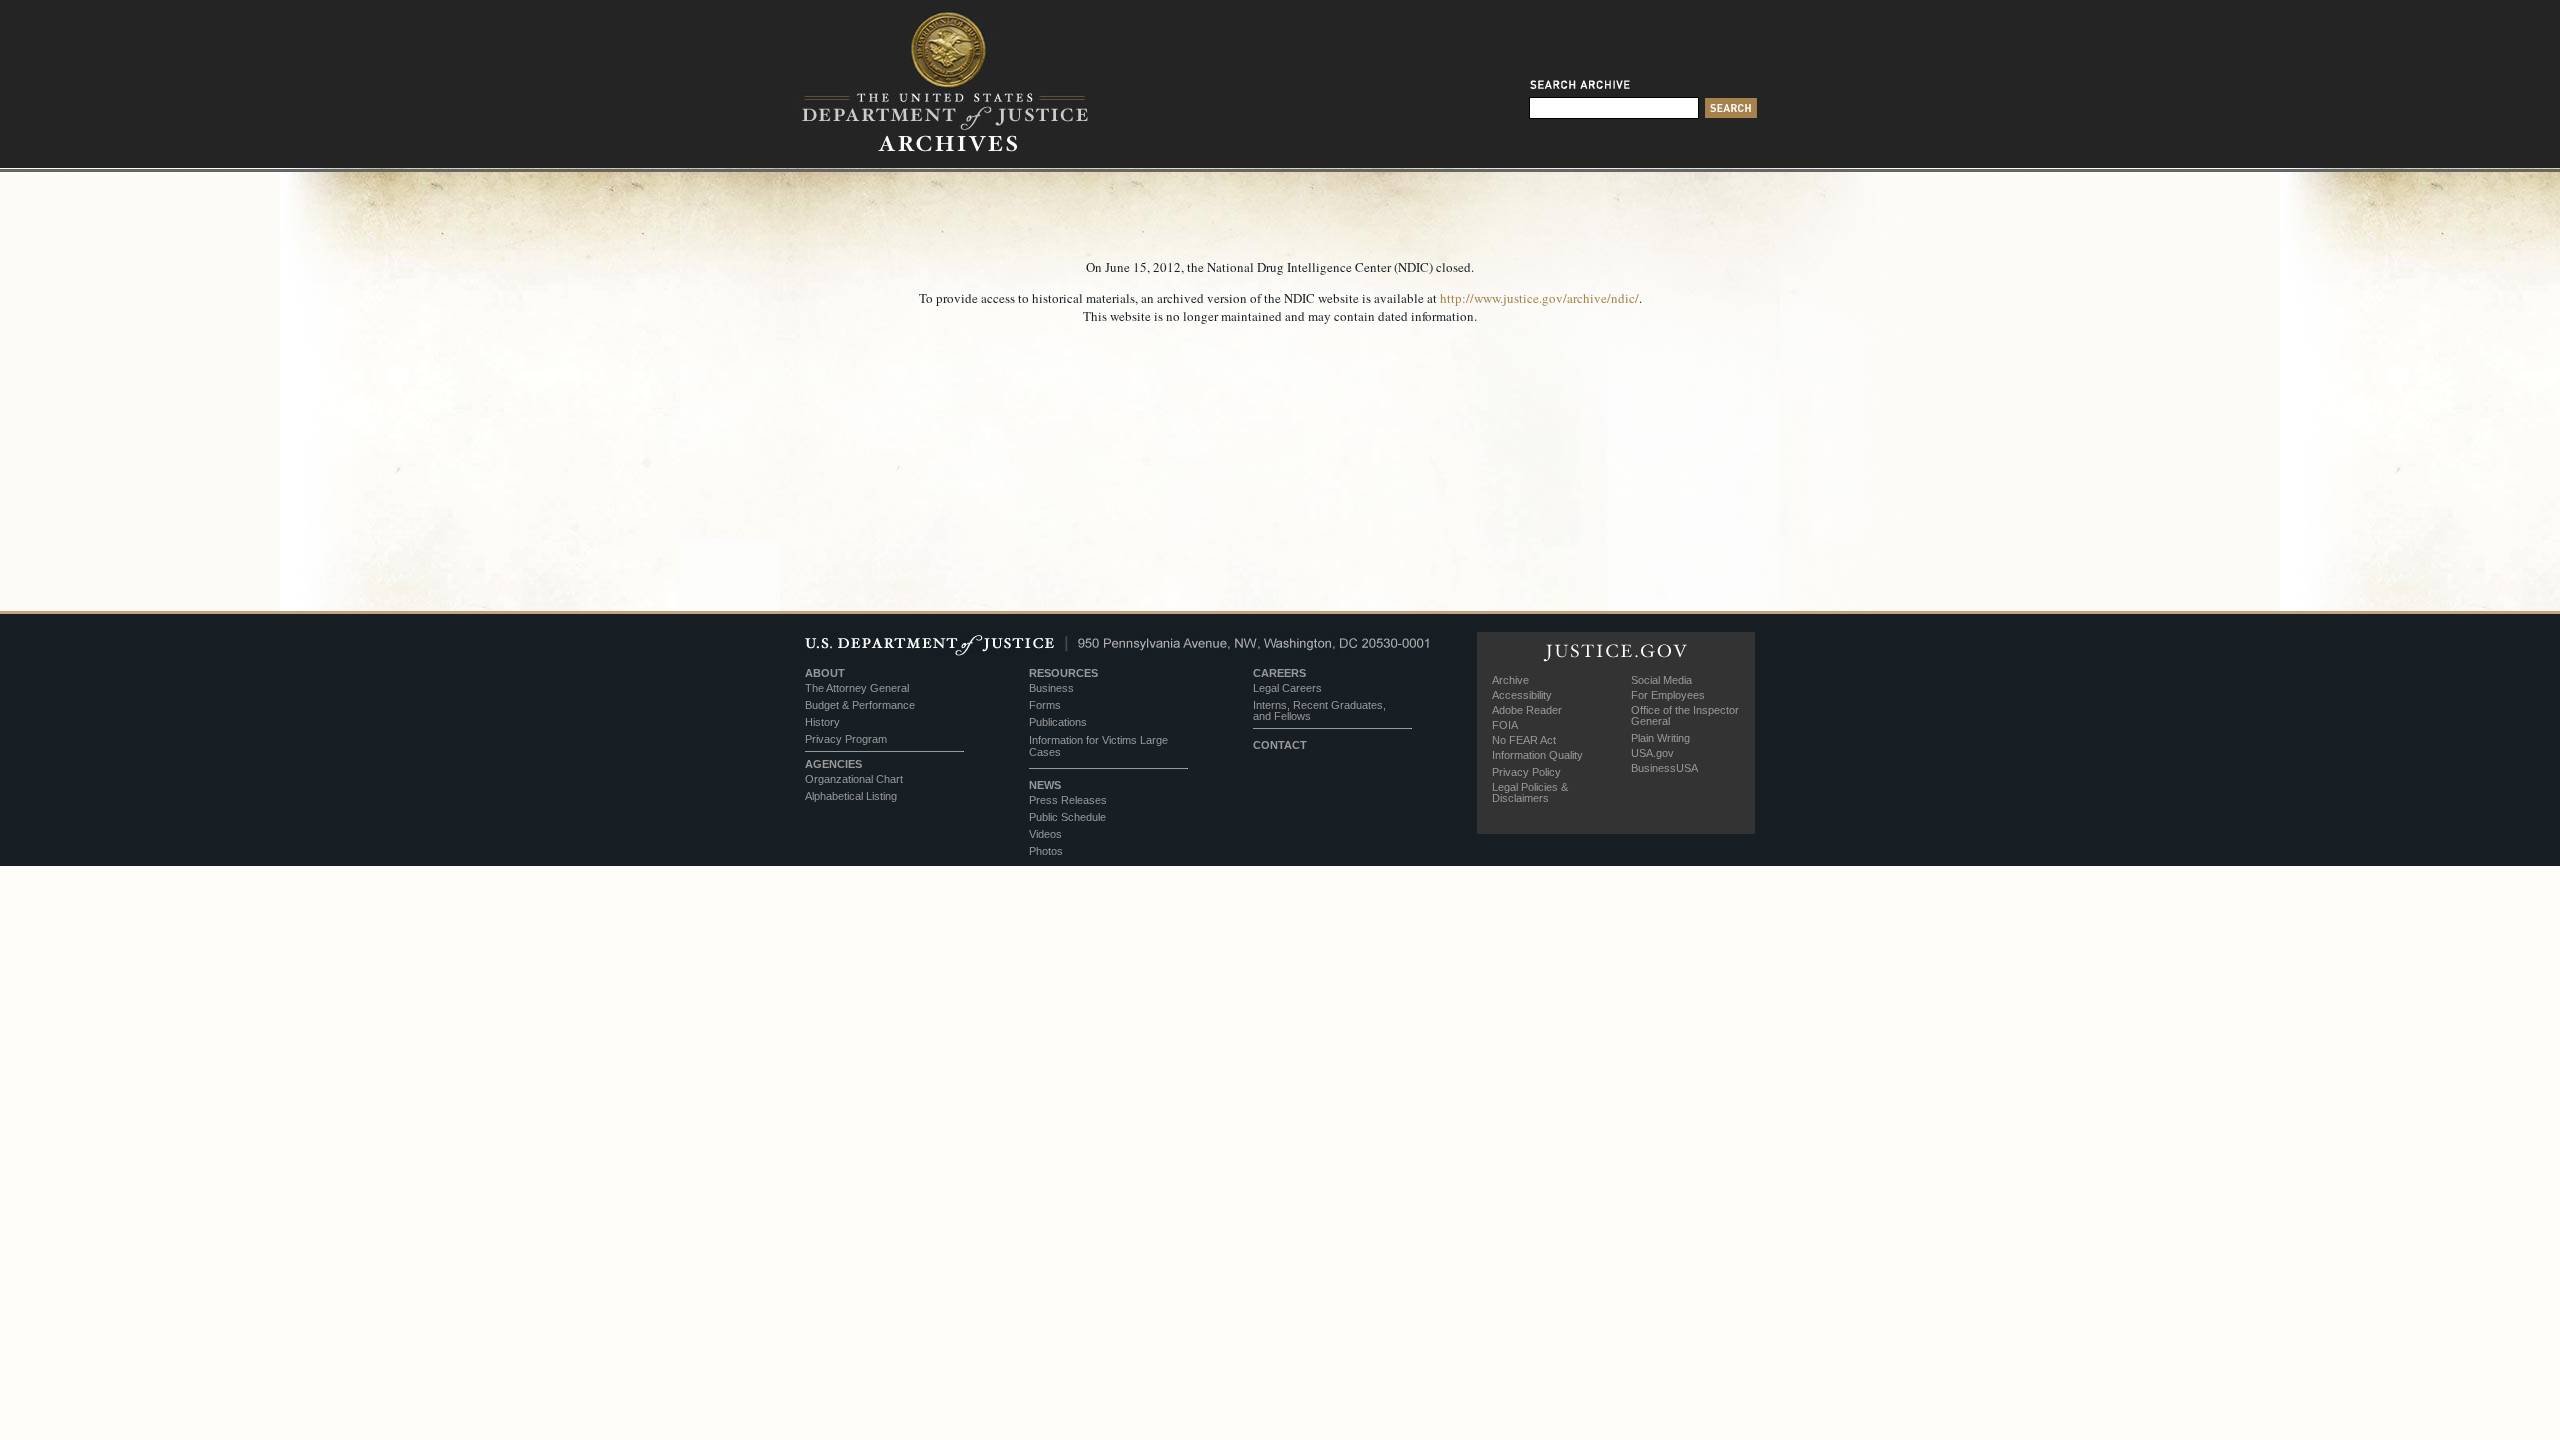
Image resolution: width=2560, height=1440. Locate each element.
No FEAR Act (1524, 740)
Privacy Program (846, 739)
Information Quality (1537, 755)
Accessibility (1522, 695)
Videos (1045, 834)
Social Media (1661, 680)
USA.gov (1652, 753)
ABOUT (825, 673)
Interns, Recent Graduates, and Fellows (1319, 710)
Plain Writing (1660, 738)
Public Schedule (1067, 817)
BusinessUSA (1664, 768)
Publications (1058, 722)
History (822, 722)
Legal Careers (1287, 688)
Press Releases (1068, 800)
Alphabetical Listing (851, 796)
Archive (1510, 680)
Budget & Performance (860, 705)
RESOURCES (1063, 673)
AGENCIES (833, 764)
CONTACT (1280, 745)
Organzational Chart (854, 779)
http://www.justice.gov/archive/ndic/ (1539, 298)
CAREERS (1279, 673)
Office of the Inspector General (1685, 715)
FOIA (1505, 725)
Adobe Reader (1527, 710)
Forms (1045, 705)
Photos (1046, 851)
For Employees (1668, 695)
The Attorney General (857, 688)
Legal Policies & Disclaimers (1530, 792)
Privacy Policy (1526, 772)
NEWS (1045, 785)
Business (1051, 688)
